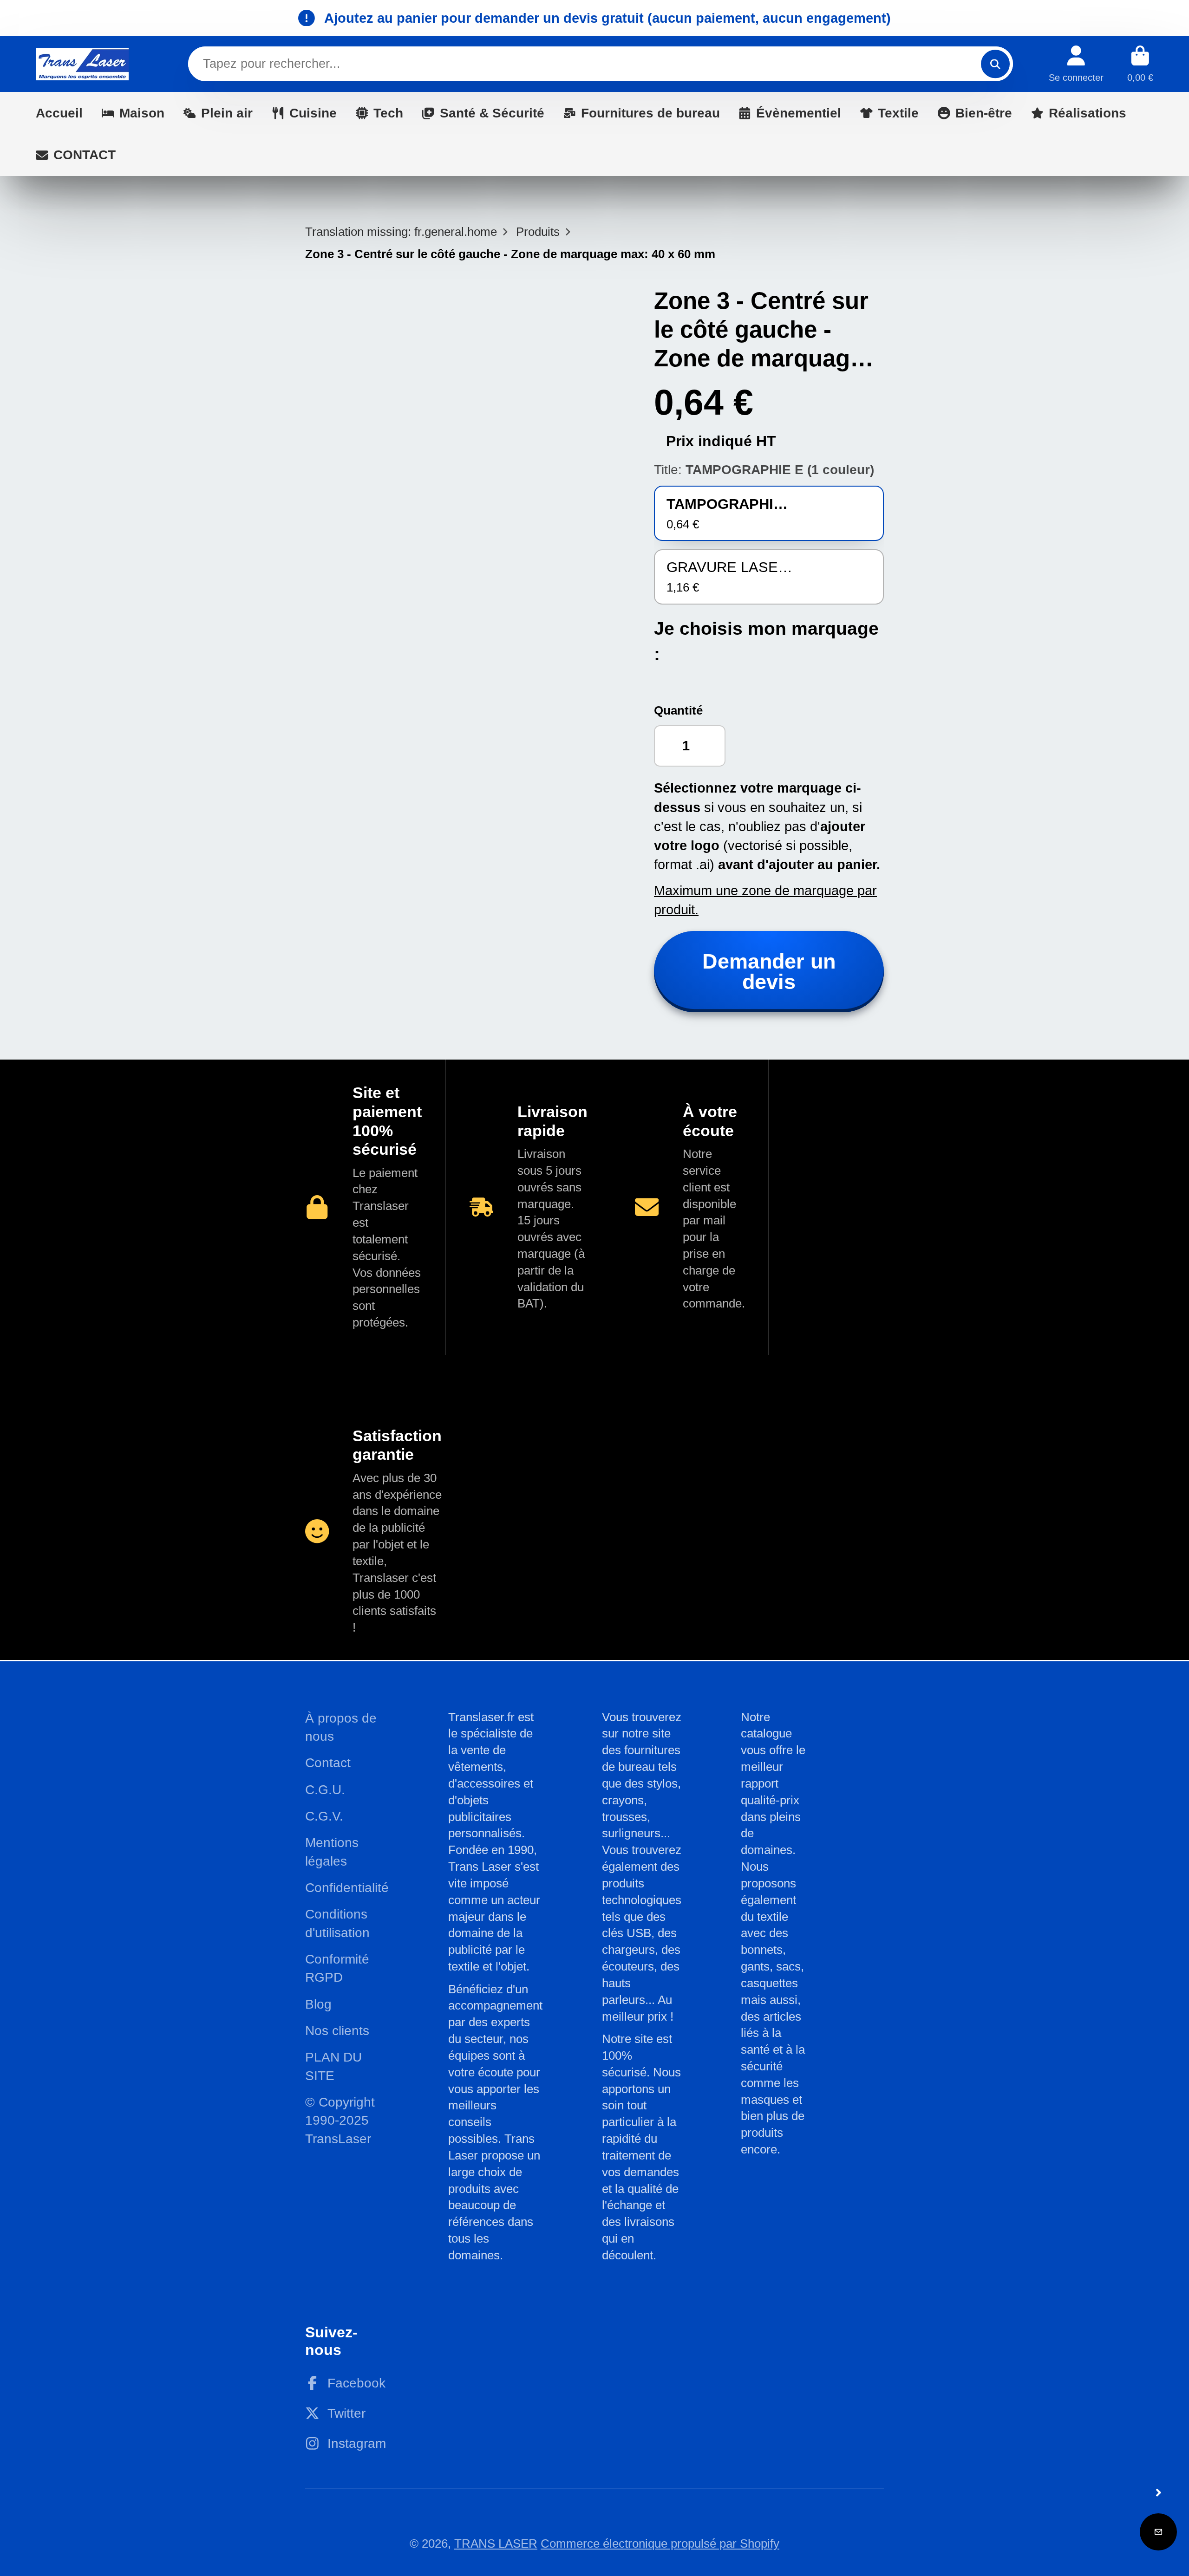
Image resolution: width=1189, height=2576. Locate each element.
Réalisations (1088, 113)
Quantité (678, 710)
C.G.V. (324, 1816)
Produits (538, 232)
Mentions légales (332, 1852)
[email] (1158, 2532)
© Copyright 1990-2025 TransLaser (340, 2121)
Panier (1140, 64)
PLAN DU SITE (333, 2066)
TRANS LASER (496, 2543)
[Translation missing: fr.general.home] (82, 64)
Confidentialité (347, 1888)
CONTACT (85, 155)
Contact (328, 1763)
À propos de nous (341, 1727)
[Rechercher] (995, 64)
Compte (1076, 64)
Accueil (59, 113)
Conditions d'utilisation (337, 1923)
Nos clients (337, 2031)
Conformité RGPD (337, 1968)
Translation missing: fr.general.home (401, 232)
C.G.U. (325, 1790)
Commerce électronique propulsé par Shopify (660, 2543)
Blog (318, 2004)
